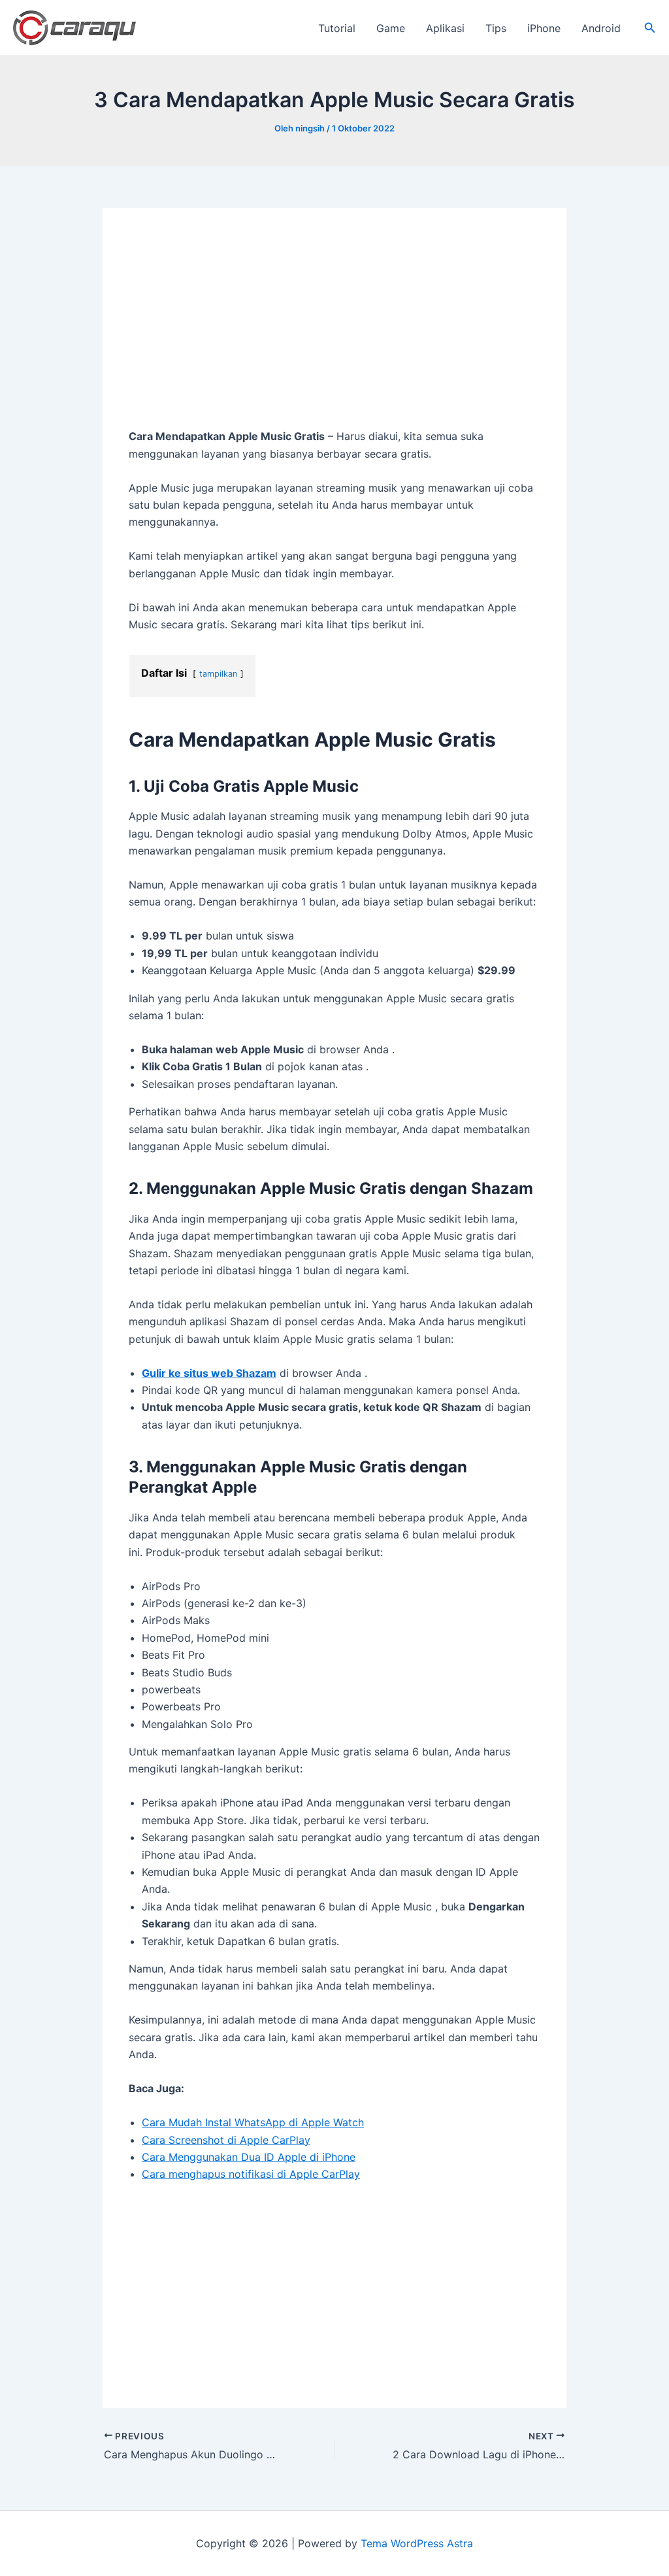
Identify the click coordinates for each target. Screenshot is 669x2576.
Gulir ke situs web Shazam (209, 1373)
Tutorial (337, 28)
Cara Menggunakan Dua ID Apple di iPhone (249, 2157)
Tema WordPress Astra (417, 2543)
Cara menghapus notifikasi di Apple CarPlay (251, 2174)
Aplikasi (445, 28)
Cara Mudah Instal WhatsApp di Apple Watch (253, 2122)
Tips (496, 28)
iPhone (544, 28)
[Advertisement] (334, 331)
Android (601, 28)
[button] (650, 28)
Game (391, 28)
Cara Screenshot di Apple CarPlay (226, 2140)
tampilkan (218, 674)
